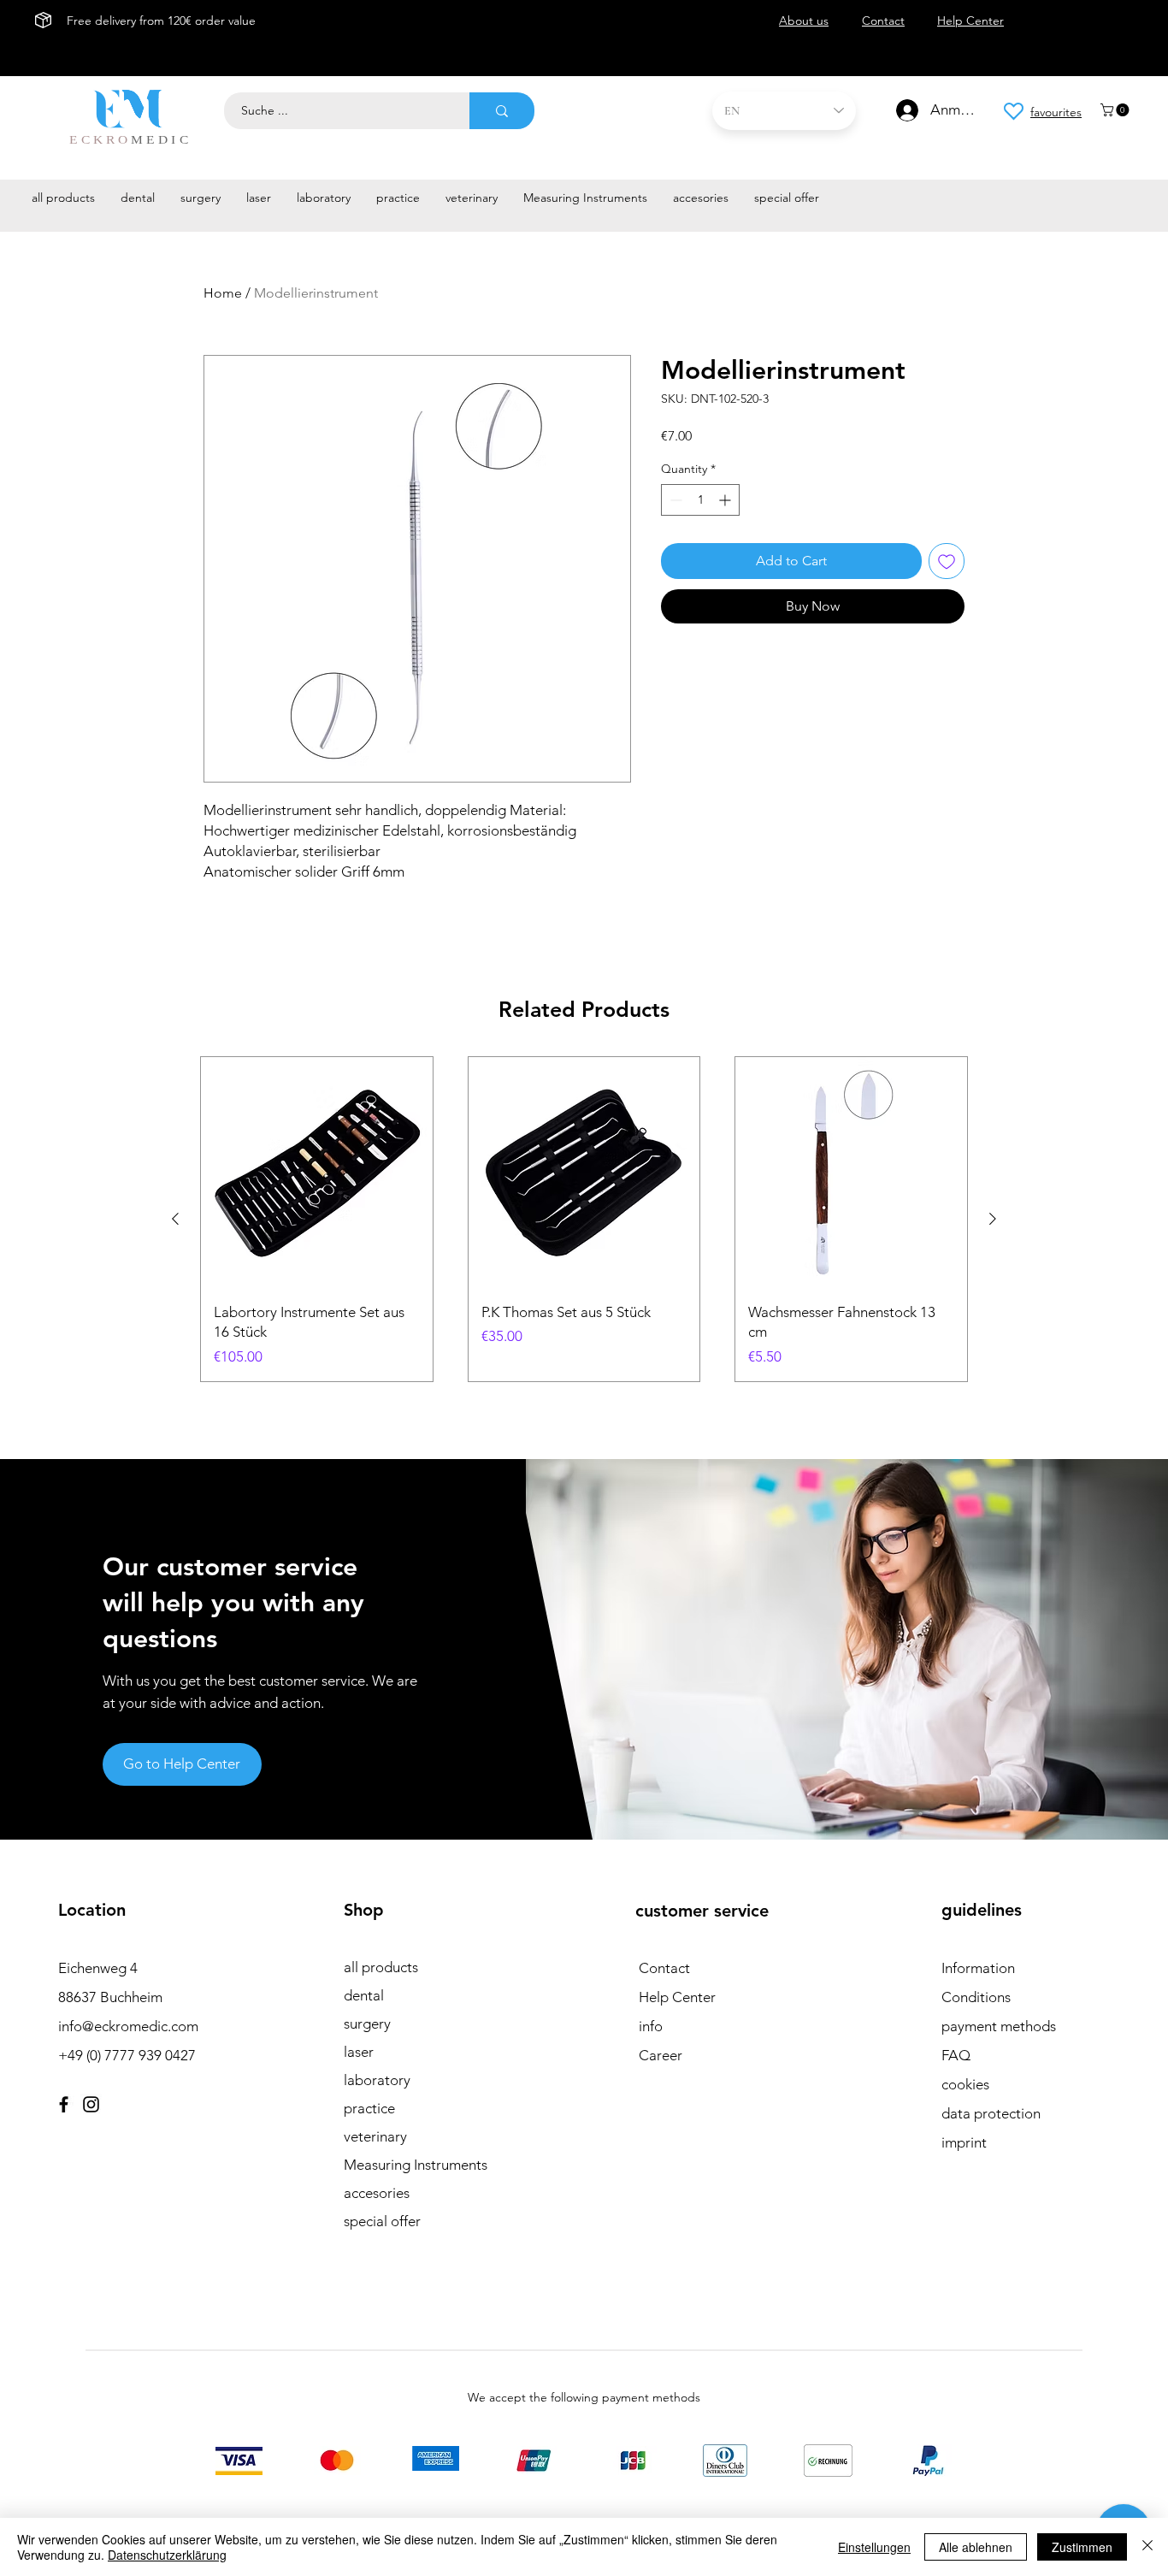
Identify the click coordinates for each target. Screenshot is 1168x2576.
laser (359, 2052)
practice (369, 2108)
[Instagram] (91, 2104)
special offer (382, 2221)
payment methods (999, 2026)
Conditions (976, 1997)
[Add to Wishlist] (947, 561)
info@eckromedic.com (128, 2026)
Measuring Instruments (416, 2165)
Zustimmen (1082, 2547)
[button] (1116, 110)
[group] (584, 1219)
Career (661, 2055)
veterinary (375, 2136)
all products (381, 1967)
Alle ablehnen (976, 2547)
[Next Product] (993, 1219)
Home (223, 293)
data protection (991, 2113)
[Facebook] (64, 2104)
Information (978, 1968)
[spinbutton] (700, 500)
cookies (965, 2084)
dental (364, 1995)
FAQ (956, 2055)
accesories (377, 2193)
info (651, 2026)
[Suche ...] (502, 111)
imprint (964, 2142)
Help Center (677, 1997)
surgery (367, 2024)
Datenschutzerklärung (167, 2555)
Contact (664, 1968)
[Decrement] (674, 500)
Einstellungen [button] (874, 2547)
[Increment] (726, 500)
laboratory (377, 2080)
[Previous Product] (175, 1219)
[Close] (1147, 2547)
